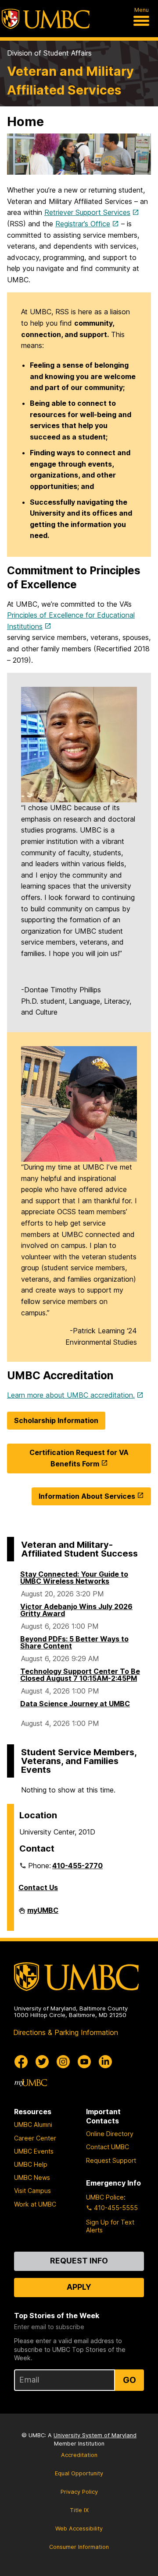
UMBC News (32, 2177)
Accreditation (79, 2455)
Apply (79, 2287)
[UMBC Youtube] (84, 2062)
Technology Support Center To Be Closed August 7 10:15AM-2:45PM (80, 1675)
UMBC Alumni (33, 2124)
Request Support (111, 2160)
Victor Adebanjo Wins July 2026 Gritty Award (76, 1610)
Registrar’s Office (83, 224)
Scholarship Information (56, 1420)
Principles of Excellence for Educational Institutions (71, 621)
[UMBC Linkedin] (105, 2062)
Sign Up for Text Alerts (110, 2226)
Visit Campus (32, 2191)
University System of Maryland (95, 2435)
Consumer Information (79, 2547)
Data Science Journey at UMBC (75, 1704)
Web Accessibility (79, 2529)
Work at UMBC (35, 2204)
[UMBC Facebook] (21, 2062)
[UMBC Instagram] (63, 2062)
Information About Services (87, 1496)
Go (129, 2380)
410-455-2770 (77, 1866)
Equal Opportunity (79, 2473)
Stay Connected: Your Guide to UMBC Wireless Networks (74, 1578)
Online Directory (110, 2134)
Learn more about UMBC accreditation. (71, 1395)
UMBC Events (34, 2151)
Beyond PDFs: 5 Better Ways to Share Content (74, 1642)
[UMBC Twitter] (42, 2062)
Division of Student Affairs (49, 53)
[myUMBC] (31, 2083)
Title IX (79, 2510)
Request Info (79, 2261)
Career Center (35, 2138)
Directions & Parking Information (66, 2032)
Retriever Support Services (87, 212)
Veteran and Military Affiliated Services (70, 81)
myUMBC (43, 1914)
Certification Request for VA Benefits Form (79, 1458)
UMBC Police (105, 2197)
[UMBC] (46, 19)
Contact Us (38, 1887)
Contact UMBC (108, 2147)
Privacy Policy (79, 2492)
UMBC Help (31, 2164)
